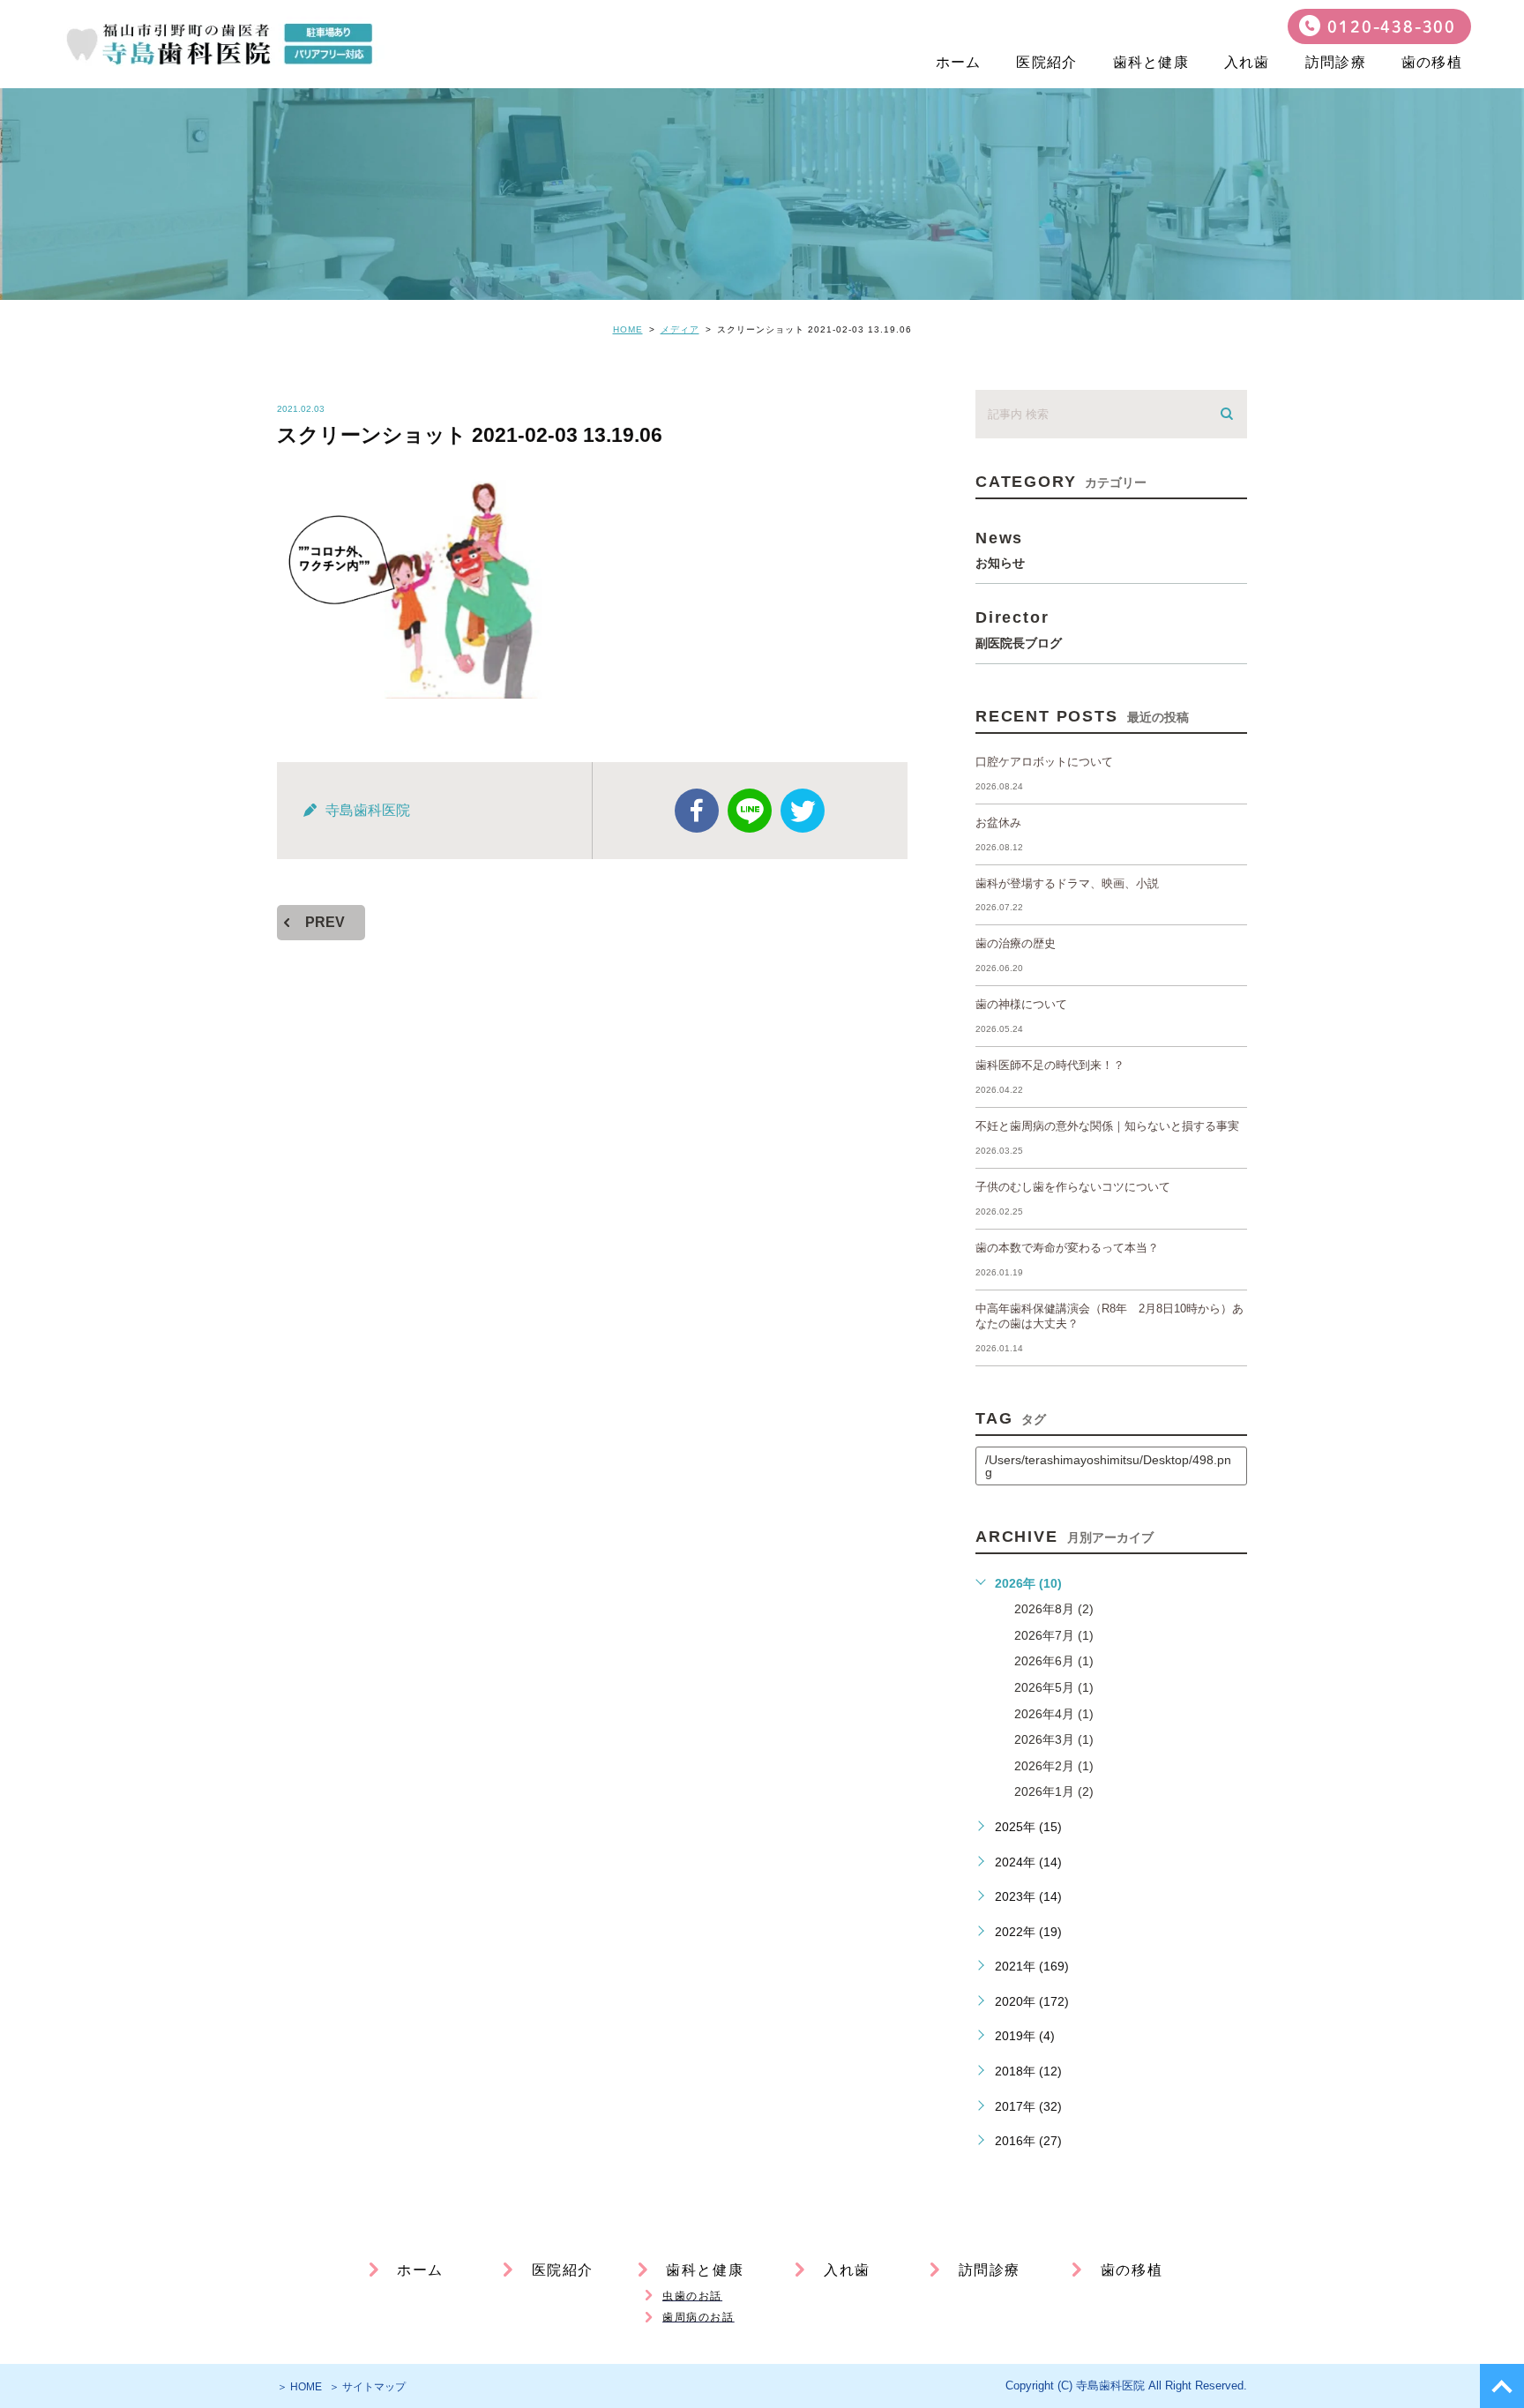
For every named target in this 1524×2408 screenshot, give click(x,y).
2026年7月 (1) (1054, 1635)
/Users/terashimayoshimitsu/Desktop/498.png (1108, 1466)
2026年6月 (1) (1054, 1661)
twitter (803, 811)
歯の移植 (1432, 62)
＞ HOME (299, 2387)
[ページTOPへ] (1502, 2386)
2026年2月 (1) (1054, 1766)
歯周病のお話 (698, 2317)
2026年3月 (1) (1054, 1739)
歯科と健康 (1151, 62)
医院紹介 (1046, 62)
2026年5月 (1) (1054, 1687)
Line (750, 811)
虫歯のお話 (692, 2296)
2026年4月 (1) (1054, 1714)
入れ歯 (1247, 62)
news (1000, 549)
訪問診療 (1336, 62)
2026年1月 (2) (1054, 1791)
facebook (697, 811)
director (1019, 628)
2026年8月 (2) (1054, 1609)
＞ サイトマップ (367, 2387)
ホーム (959, 62)
